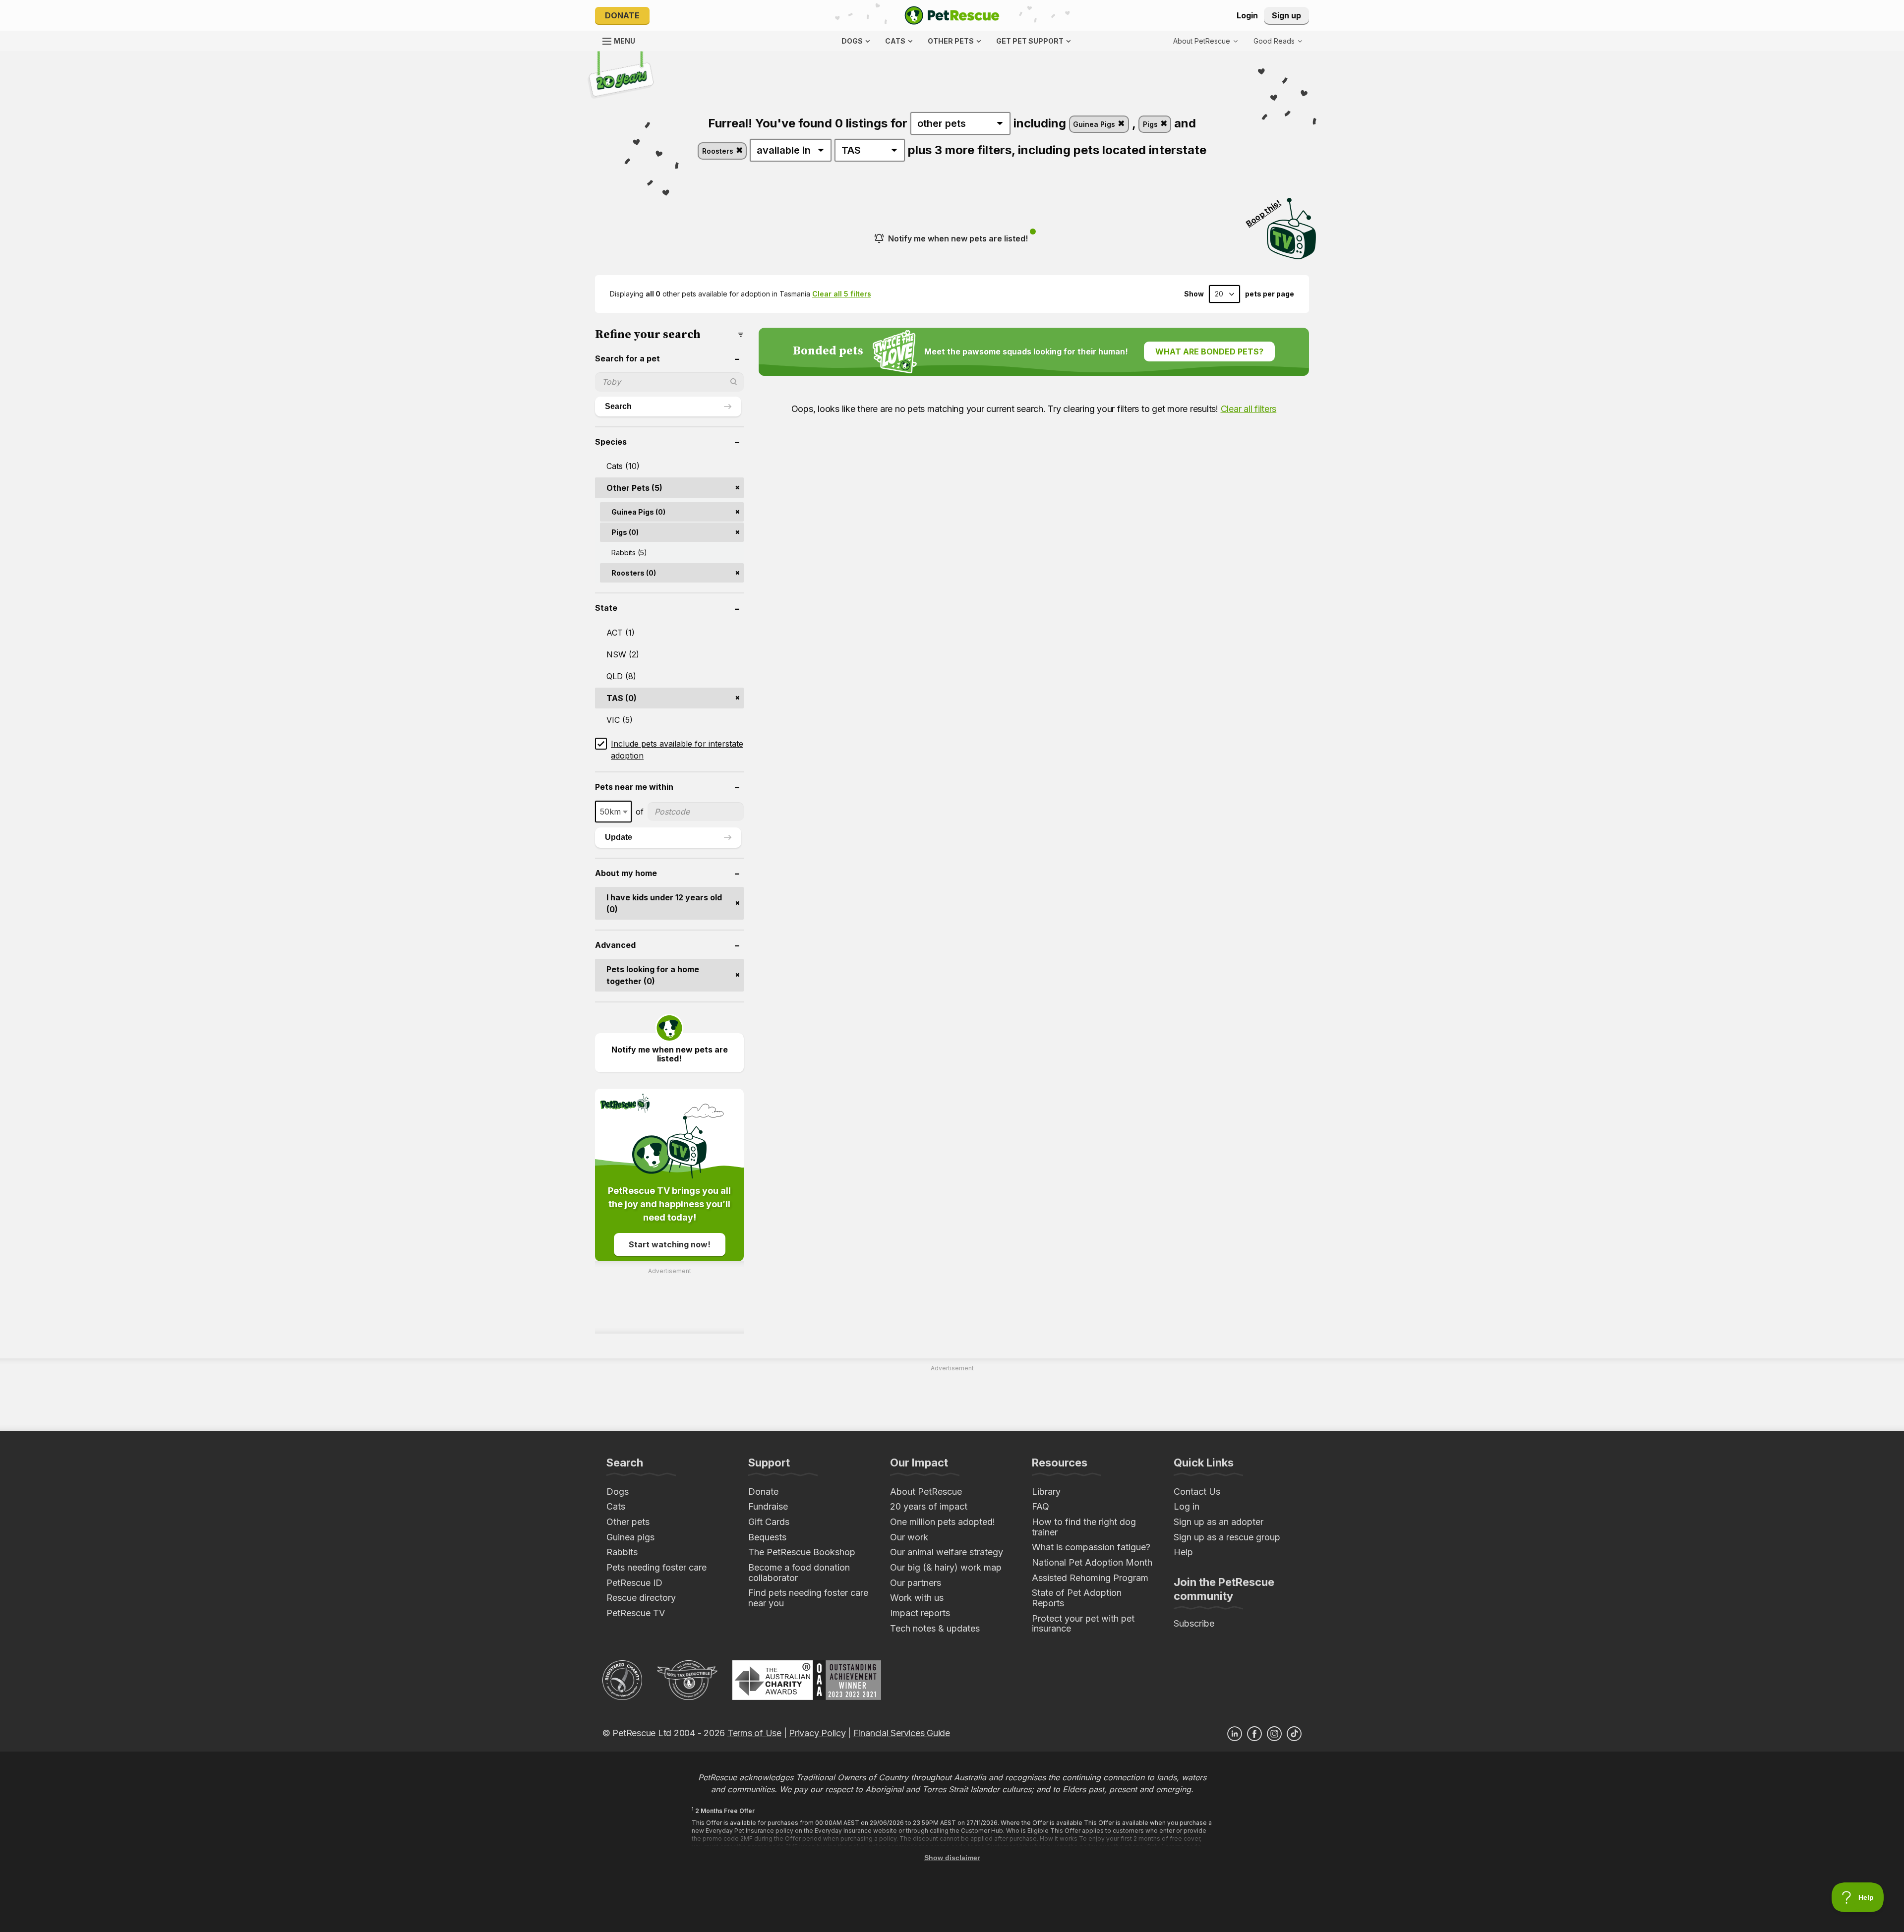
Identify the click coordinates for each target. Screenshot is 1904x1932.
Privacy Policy (817, 1733)
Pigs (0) (625, 532)
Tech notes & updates (935, 1628)
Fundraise (768, 1506)
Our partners (916, 1583)
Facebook (1254, 1734)
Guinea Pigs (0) (638, 512)
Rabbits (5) (629, 553)
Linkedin (1235, 1734)
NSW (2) (623, 654)
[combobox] (613, 812)
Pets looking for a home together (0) (653, 975)
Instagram (1274, 1734)
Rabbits (622, 1552)
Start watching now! (670, 1244)
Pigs (1151, 124)
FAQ (1041, 1506)
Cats (616, 1506)
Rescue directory (641, 1598)
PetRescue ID (634, 1583)
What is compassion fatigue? (1091, 1547)
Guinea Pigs (1095, 124)
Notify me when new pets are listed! (958, 238)
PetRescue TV (636, 1613)
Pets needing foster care (656, 1567)
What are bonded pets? (1209, 351)
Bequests (767, 1537)
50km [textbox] (610, 812)
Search (618, 406)
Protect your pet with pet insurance (1083, 1624)
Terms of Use (754, 1733)
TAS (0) (622, 698)
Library (1046, 1492)
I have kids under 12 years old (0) (664, 903)
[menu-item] (1278, 41)
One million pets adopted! (943, 1522)
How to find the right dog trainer (1084, 1527)
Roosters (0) (634, 573)
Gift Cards (769, 1522)
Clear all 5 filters (842, 294)
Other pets (628, 1522)
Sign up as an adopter (1219, 1522)
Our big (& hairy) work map (946, 1567)
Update (619, 837)
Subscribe (1194, 1623)
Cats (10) (623, 466)
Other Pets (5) (634, 488)
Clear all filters (1249, 409)
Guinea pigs (630, 1537)
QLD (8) (621, 676)
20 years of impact (929, 1506)
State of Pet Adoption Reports (1077, 1598)
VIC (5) (620, 720)
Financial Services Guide (902, 1733)
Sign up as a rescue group (1227, 1537)
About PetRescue (926, 1492)
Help (1183, 1552)
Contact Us (1197, 1492)
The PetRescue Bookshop (802, 1552)
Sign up (1286, 15)
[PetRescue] (952, 15)
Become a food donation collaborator (799, 1573)
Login (1247, 15)
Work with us (917, 1598)
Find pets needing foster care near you (808, 1598)
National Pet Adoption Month (1092, 1562)
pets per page (1270, 294)
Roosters (719, 151)
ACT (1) (621, 633)
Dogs (618, 1492)
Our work (909, 1537)
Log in (1187, 1506)
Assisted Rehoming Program (1090, 1578)
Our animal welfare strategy (947, 1552)
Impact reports (920, 1613)
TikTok (1294, 1734)
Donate (622, 15)
